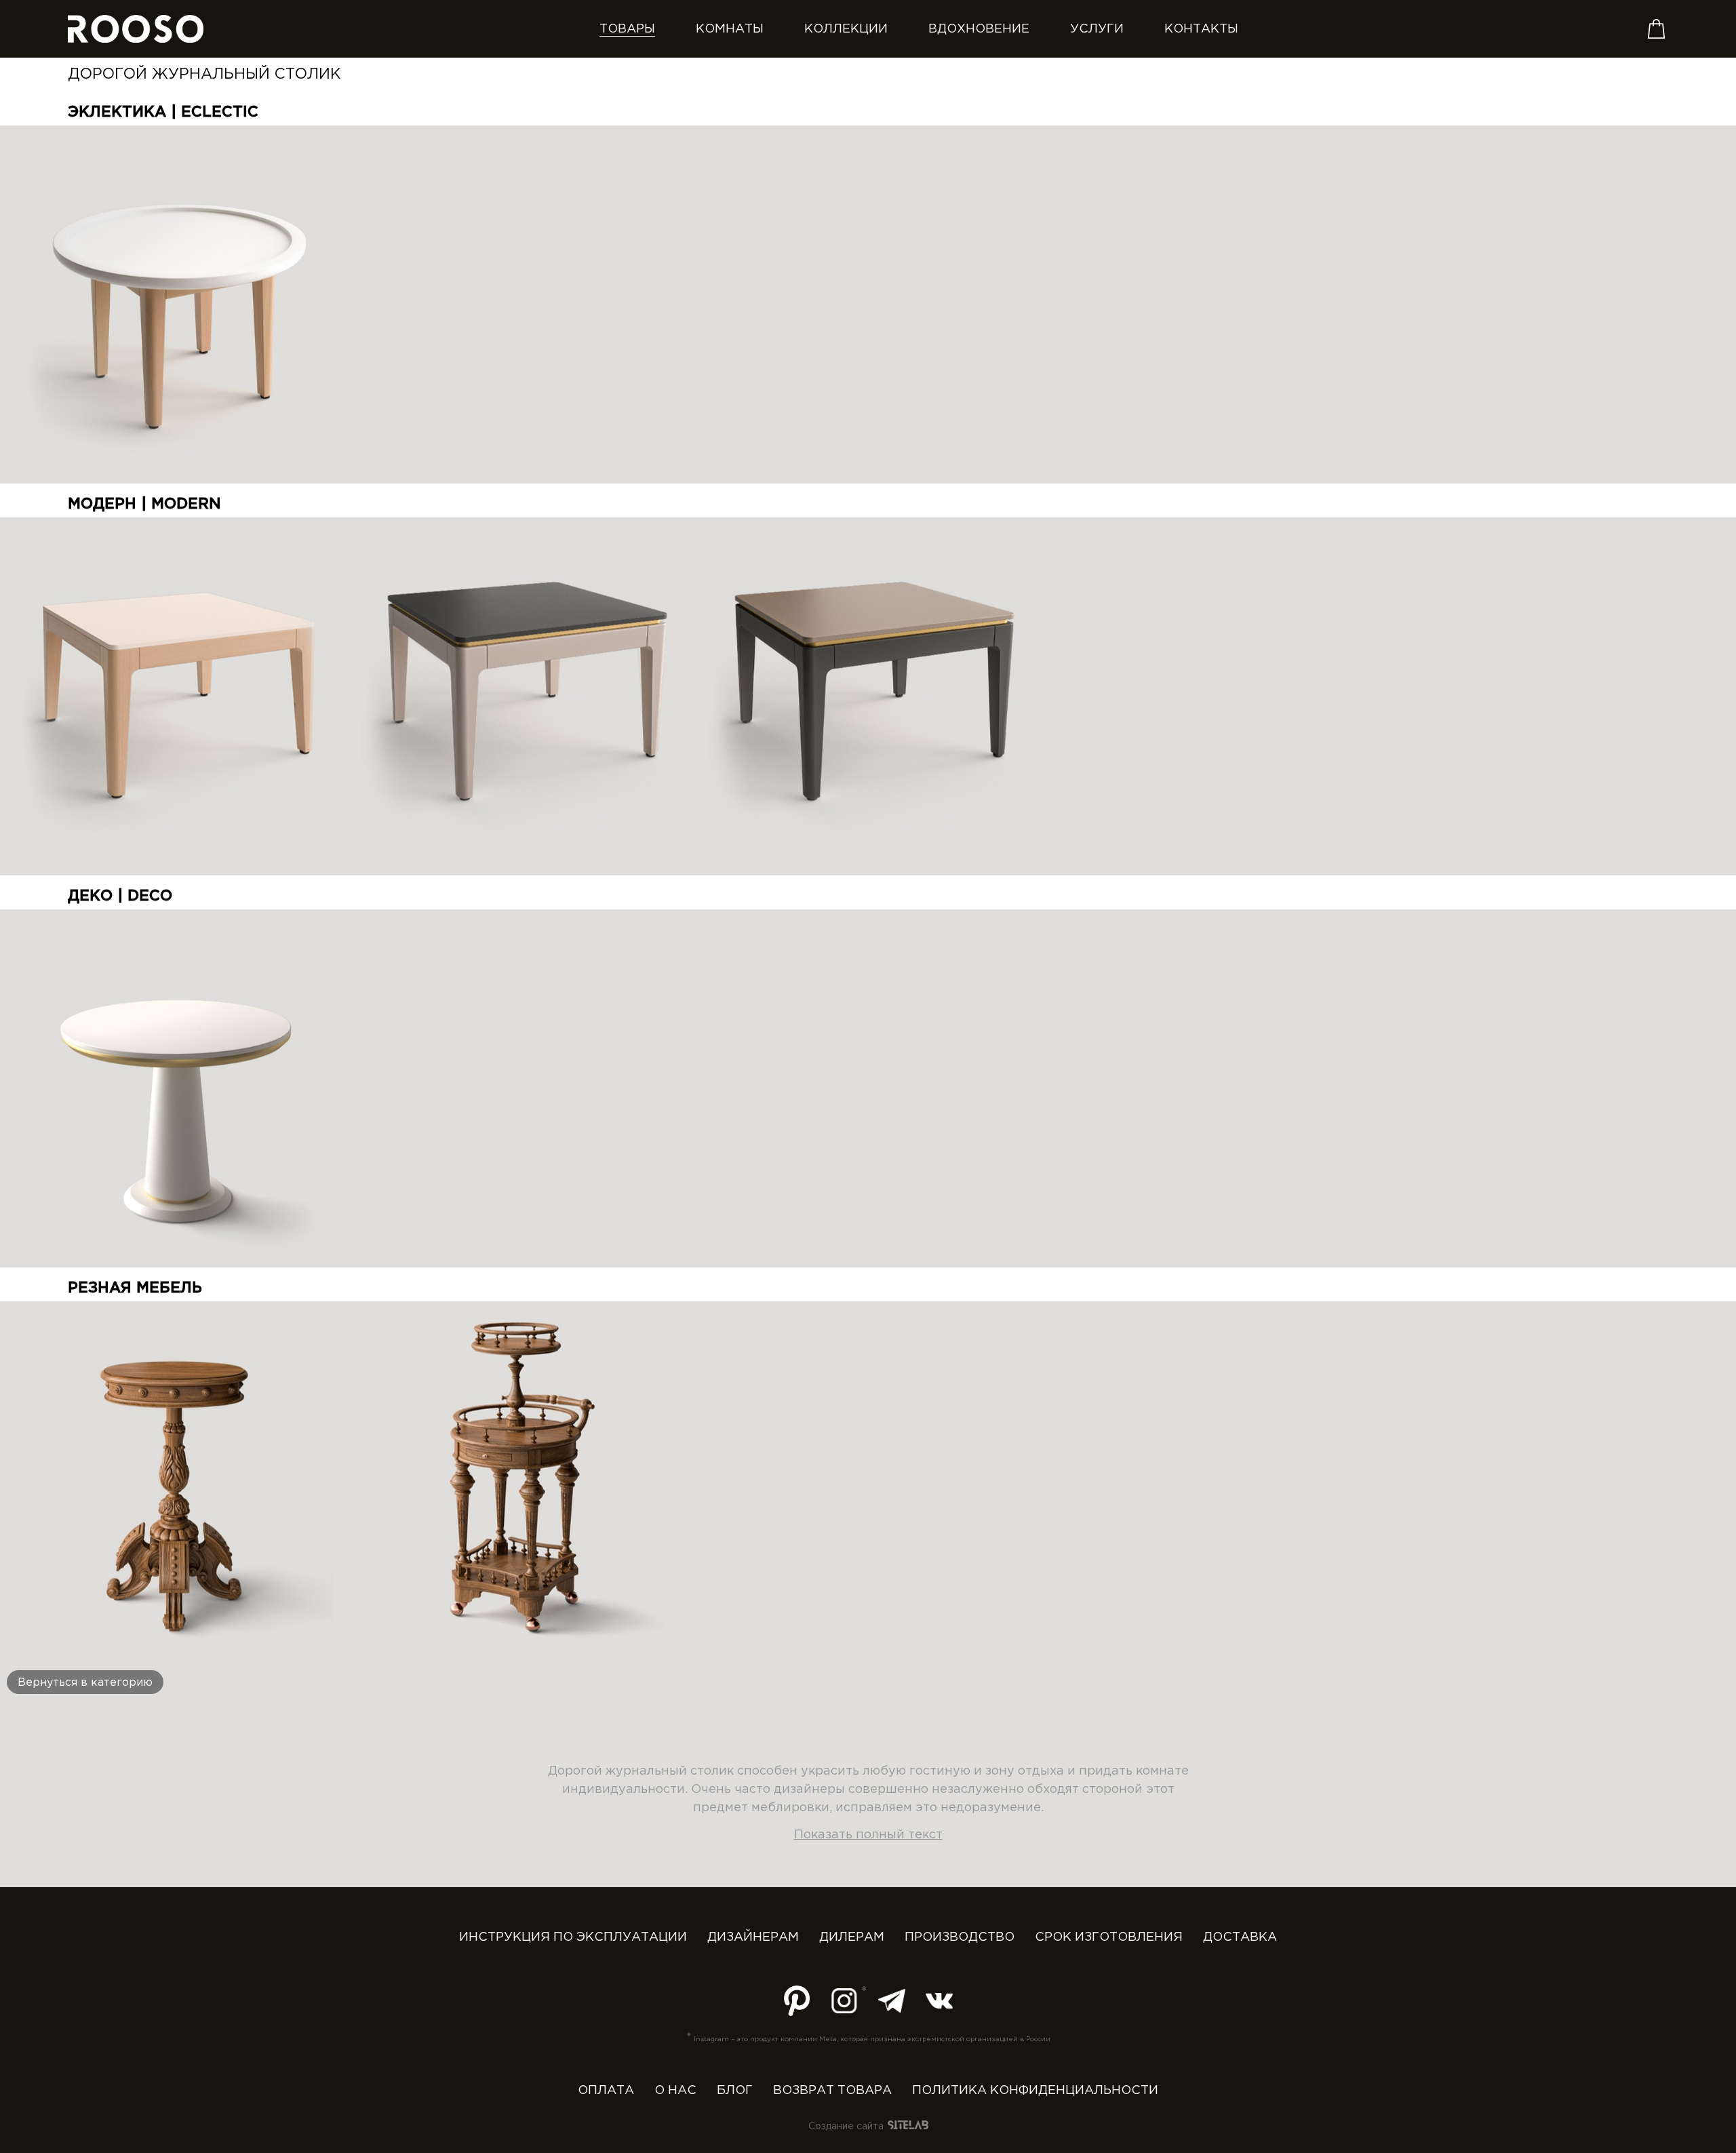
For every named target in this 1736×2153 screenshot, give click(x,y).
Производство (960, 1937)
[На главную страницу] (136, 29)
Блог (735, 2091)
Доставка (1240, 1937)
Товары (627, 29)
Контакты (1201, 29)
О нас (675, 2091)
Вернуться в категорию (85, 1683)
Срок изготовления (1109, 1937)
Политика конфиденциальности (1035, 2091)
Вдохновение (979, 29)
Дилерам (852, 1937)
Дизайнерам (753, 1937)
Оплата (606, 2091)
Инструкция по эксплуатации (573, 1937)
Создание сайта (847, 2127)
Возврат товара (832, 2091)
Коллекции (846, 29)
